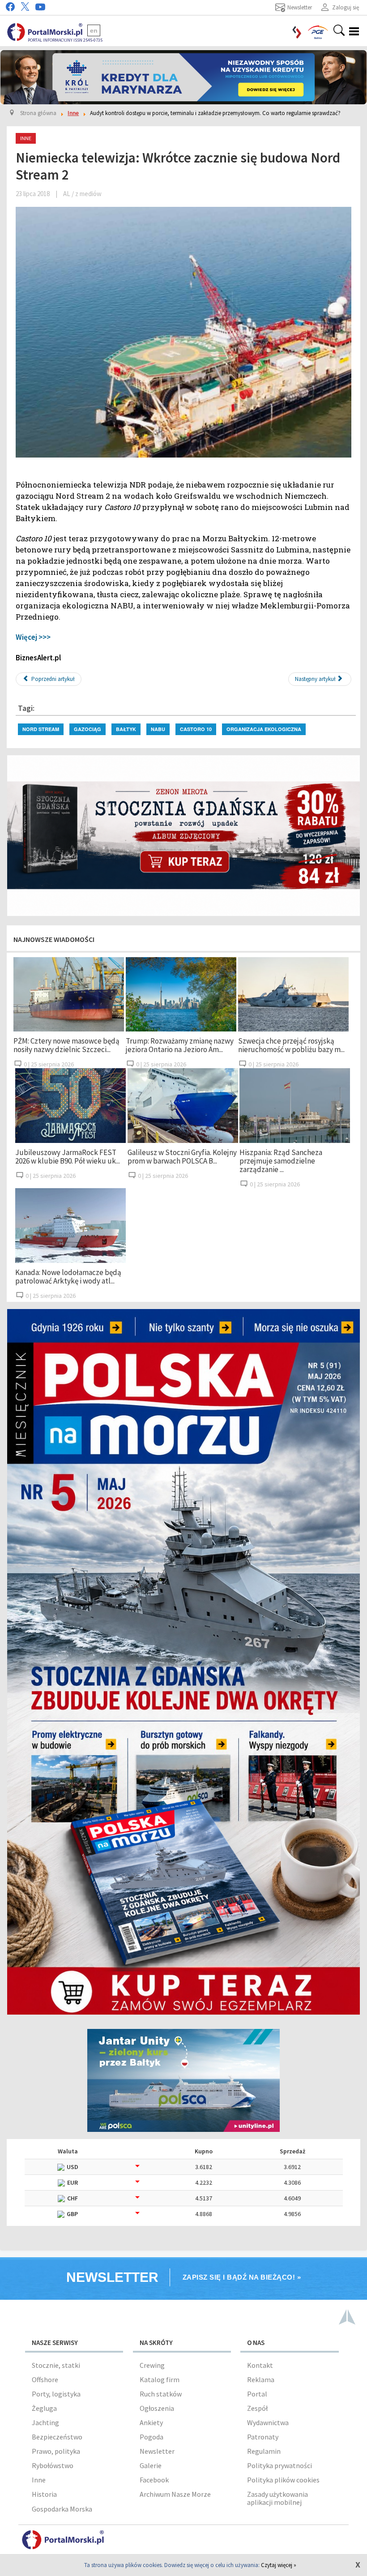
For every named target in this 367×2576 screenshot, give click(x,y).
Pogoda (151, 2437)
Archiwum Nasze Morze (175, 2494)
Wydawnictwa (268, 2422)
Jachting (45, 2422)
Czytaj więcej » (279, 2565)
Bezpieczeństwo (57, 2437)
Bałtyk (126, 729)
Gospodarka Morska (62, 2509)
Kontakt (260, 2365)
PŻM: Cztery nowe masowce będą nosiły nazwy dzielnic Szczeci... (66, 1045)
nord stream (41, 729)
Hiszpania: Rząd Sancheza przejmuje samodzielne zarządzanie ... (281, 1161)
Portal (257, 2394)
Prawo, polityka (56, 2451)
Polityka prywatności (280, 2465)
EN (94, 30)
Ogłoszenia (157, 2408)
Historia (44, 2494)
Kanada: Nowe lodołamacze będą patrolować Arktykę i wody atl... (68, 1277)
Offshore (45, 2379)
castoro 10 (196, 729)
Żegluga (44, 2408)
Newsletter (157, 2451)
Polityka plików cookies (283, 2480)
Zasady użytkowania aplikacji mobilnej (277, 2498)
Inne (39, 2480)
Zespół (257, 2408)
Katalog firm (160, 2379)
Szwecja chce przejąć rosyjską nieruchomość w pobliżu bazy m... (291, 1045)
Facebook (154, 2480)
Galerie (151, 2465)
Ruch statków (161, 2394)
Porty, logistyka (56, 2394)
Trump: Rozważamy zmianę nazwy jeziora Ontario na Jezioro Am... (180, 1045)
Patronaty (263, 2437)
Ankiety (151, 2422)
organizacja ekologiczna (264, 729)
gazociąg (87, 729)
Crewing (152, 2365)
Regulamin (264, 2451)
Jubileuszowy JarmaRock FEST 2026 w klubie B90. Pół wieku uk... (68, 1157)
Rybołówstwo (53, 2465)
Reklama (261, 2379)
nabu (158, 729)
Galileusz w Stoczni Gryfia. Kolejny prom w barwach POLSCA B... (182, 1157)
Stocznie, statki (56, 2365)
